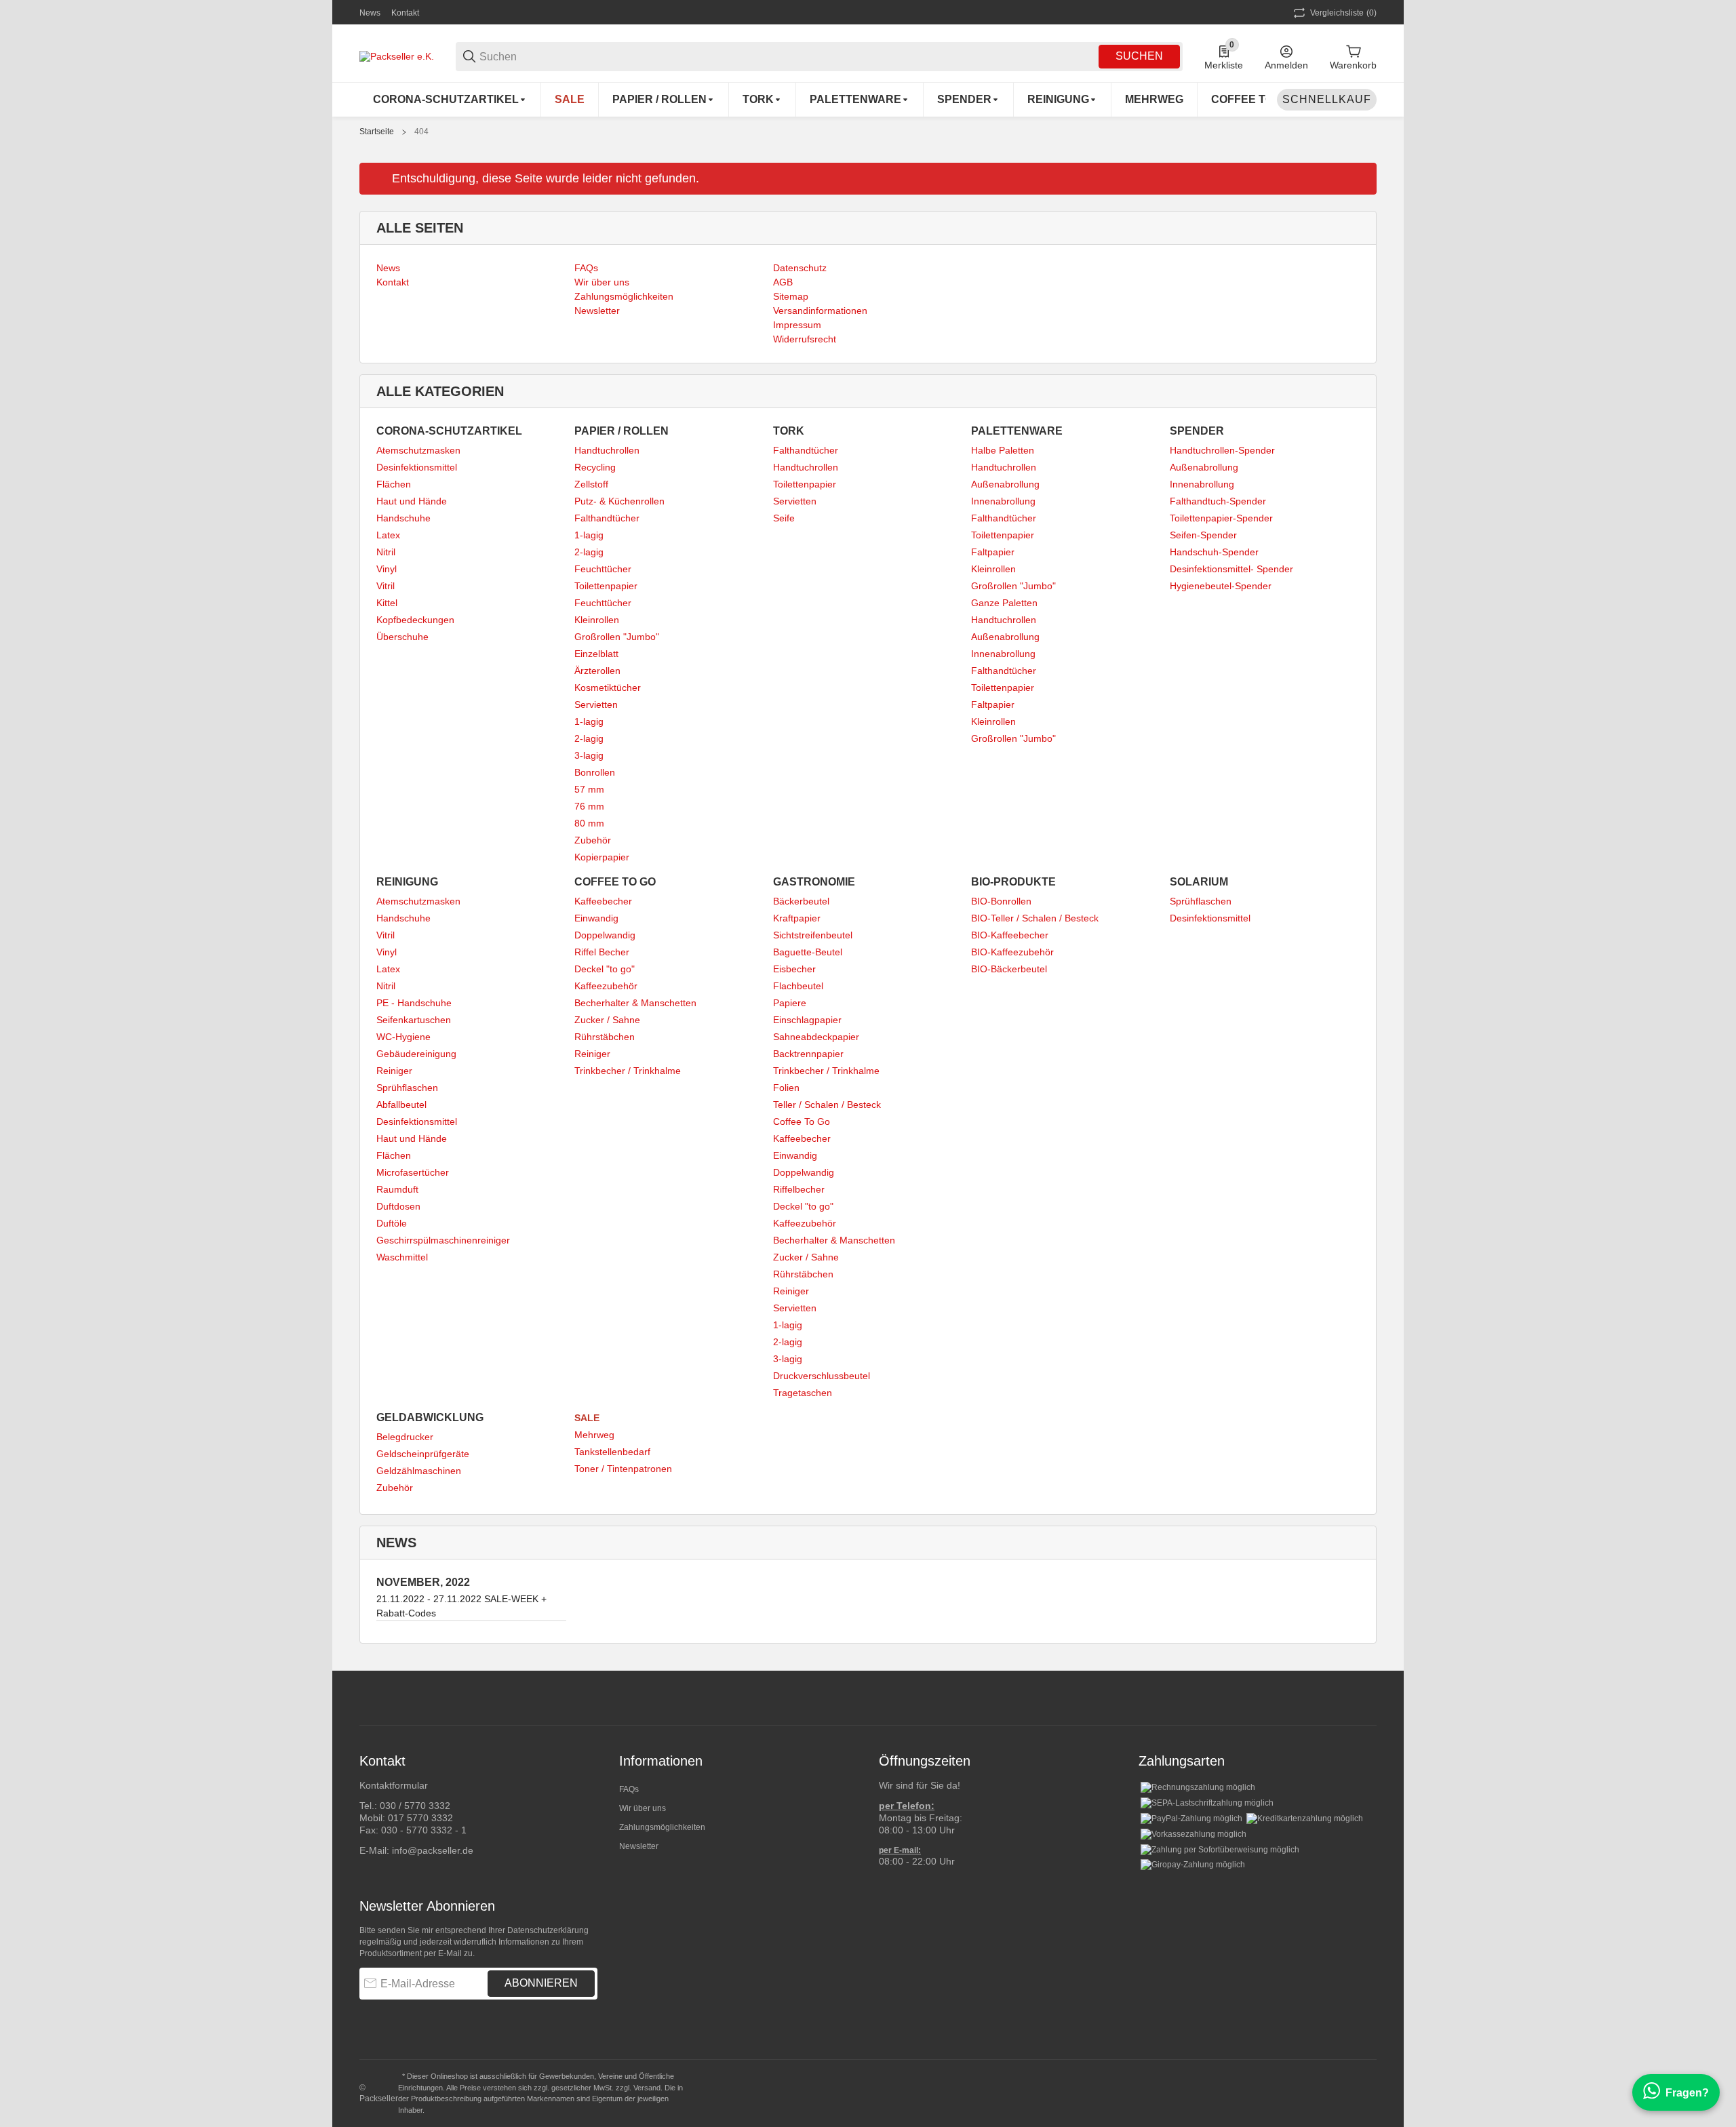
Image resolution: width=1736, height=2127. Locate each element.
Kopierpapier (602, 857)
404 (421, 132)
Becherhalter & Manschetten (635, 1003)
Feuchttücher (603, 569)
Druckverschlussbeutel (822, 1376)
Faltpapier (993, 552)
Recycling (595, 467)
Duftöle (392, 1223)
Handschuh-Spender (1214, 552)
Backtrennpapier (808, 1054)
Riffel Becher (602, 952)
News (370, 13)
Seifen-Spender (1203, 535)
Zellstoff (591, 484)
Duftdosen (398, 1206)
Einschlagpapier (807, 1020)
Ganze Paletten (1004, 603)
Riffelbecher (799, 1189)
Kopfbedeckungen (415, 620)
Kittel (387, 603)
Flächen (394, 484)
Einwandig (596, 918)
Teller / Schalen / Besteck (827, 1105)
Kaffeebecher (603, 901)
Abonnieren (541, 1983)
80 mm (589, 823)
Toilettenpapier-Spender (1221, 518)
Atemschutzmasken (418, 450)
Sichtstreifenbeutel (813, 935)
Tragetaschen (803, 1393)
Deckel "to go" (605, 969)
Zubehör (593, 840)
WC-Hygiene (403, 1037)
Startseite (377, 132)
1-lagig (589, 535)
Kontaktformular (394, 1785)
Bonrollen (595, 772)
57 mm (589, 789)
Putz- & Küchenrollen (619, 501)
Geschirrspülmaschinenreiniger (443, 1240)
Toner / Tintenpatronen (623, 1469)
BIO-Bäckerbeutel (1009, 969)
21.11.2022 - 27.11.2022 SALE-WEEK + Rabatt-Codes (461, 1606)
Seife (784, 518)
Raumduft (397, 1189)
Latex (388, 535)
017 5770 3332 (420, 1818)
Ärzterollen (597, 671)
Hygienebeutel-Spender (1221, 586)
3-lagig (589, 755)
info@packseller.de (433, 1850)
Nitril (386, 552)
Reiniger (394, 1071)
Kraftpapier (797, 918)
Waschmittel (402, 1257)
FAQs (629, 1789)
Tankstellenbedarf (612, 1452)
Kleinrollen (597, 620)
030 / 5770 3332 (415, 1806)
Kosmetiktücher (608, 688)
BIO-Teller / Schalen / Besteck (1035, 918)
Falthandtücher (607, 518)
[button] (1366, 1698)
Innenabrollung (1003, 501)
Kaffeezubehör (606, 986)
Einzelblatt (596, 654)
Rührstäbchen (605, 1037)
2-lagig (589, 552)
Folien (786, 1088)
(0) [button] (1343, 13)
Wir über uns (643, 1808)
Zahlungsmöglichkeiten (662, 1827)
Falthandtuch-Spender (1218, 501)
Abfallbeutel (401, 1105)
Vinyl (387, 569)
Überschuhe (402, 637)
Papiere (790, 1003)
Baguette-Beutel (808, 952)
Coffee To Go (802, 1121)
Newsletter (639, 1846)
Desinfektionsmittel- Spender (1231, 569)
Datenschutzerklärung (548, 1930)
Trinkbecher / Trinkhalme (628, 1071)
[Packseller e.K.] (397, 56)
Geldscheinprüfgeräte (423, 1454)
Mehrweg (594, 1435)
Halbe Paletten (1003, 450)
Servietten (596, 704)
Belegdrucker (405, 1437)
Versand (647, 2088)
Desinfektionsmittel (417, 467)
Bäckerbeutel (801, 901)
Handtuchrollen (607, 450)
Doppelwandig (605, 935)
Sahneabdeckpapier (816, 1037)
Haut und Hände (412, 501)
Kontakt (405, 13)
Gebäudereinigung (416, 1054)
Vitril (386, 586)
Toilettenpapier (606, 586)
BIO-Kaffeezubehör (1012, 952)
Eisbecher (794, 969)
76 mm (589, 806)
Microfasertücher (413, 1172)
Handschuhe (403, 518)
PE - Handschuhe (414, 1003)
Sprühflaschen (407, 1088)
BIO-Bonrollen (1001, 901)
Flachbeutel (798, 986)
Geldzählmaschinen (419, 1471)
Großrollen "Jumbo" (617, 637)
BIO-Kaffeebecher (1010, 935)
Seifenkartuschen (414, 1020)
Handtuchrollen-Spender (1222, 450)
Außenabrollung (1005, 484)
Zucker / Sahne (607, 1020)
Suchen (1139, 56)
